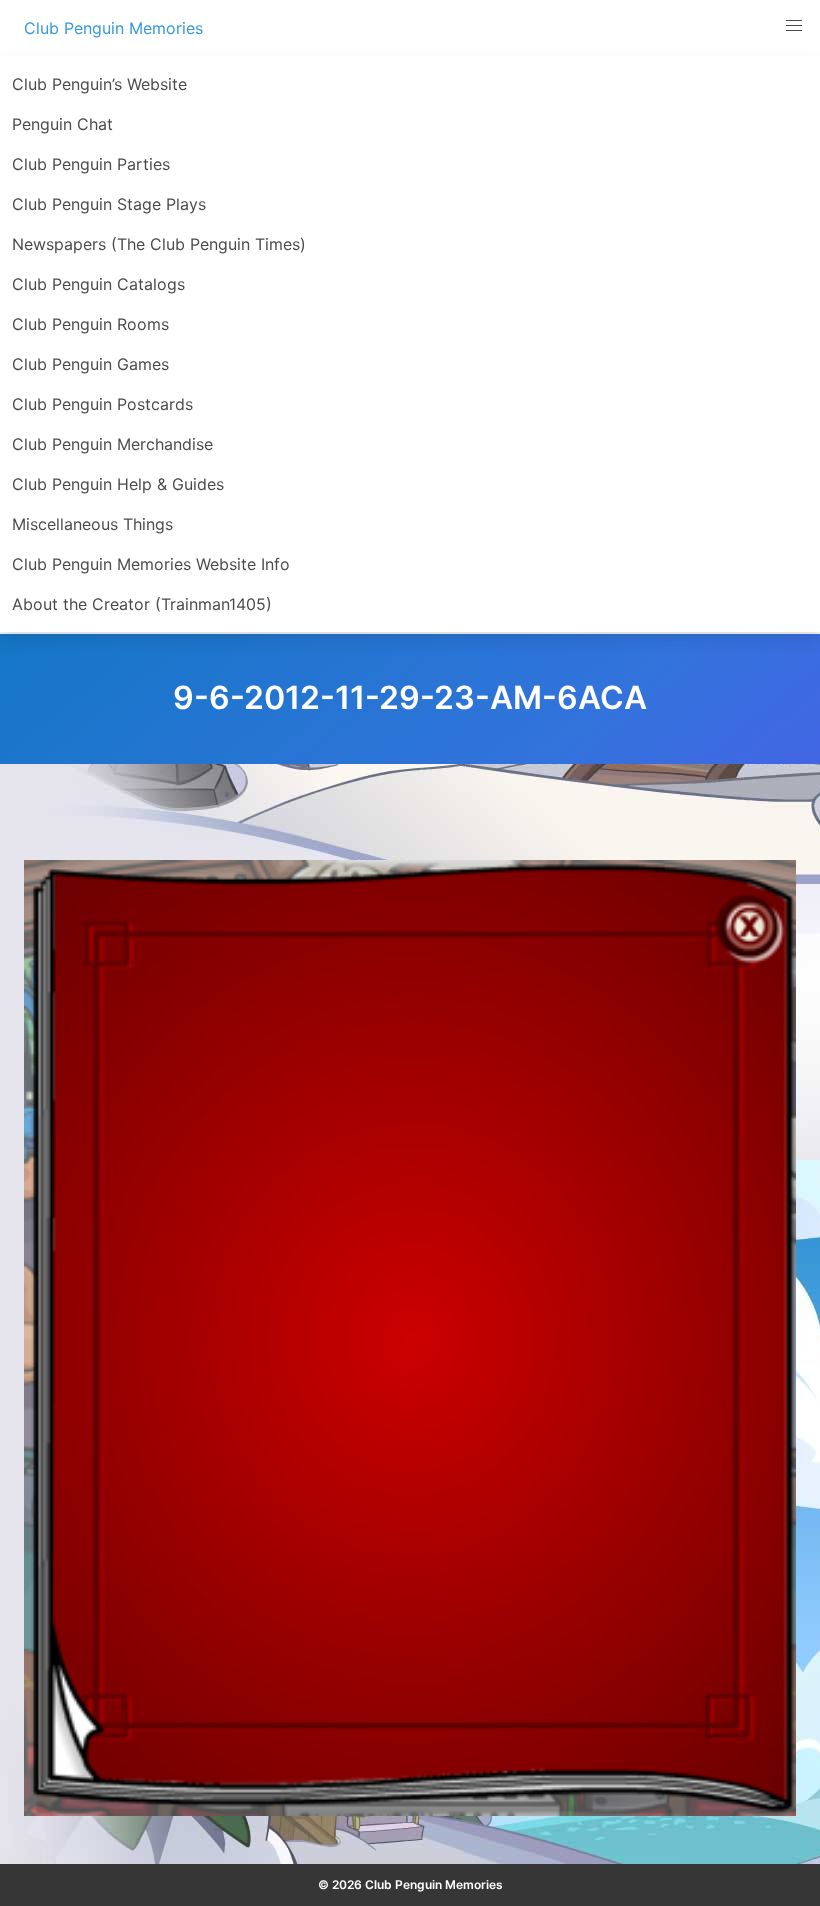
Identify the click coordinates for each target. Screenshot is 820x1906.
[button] (794, 26)
